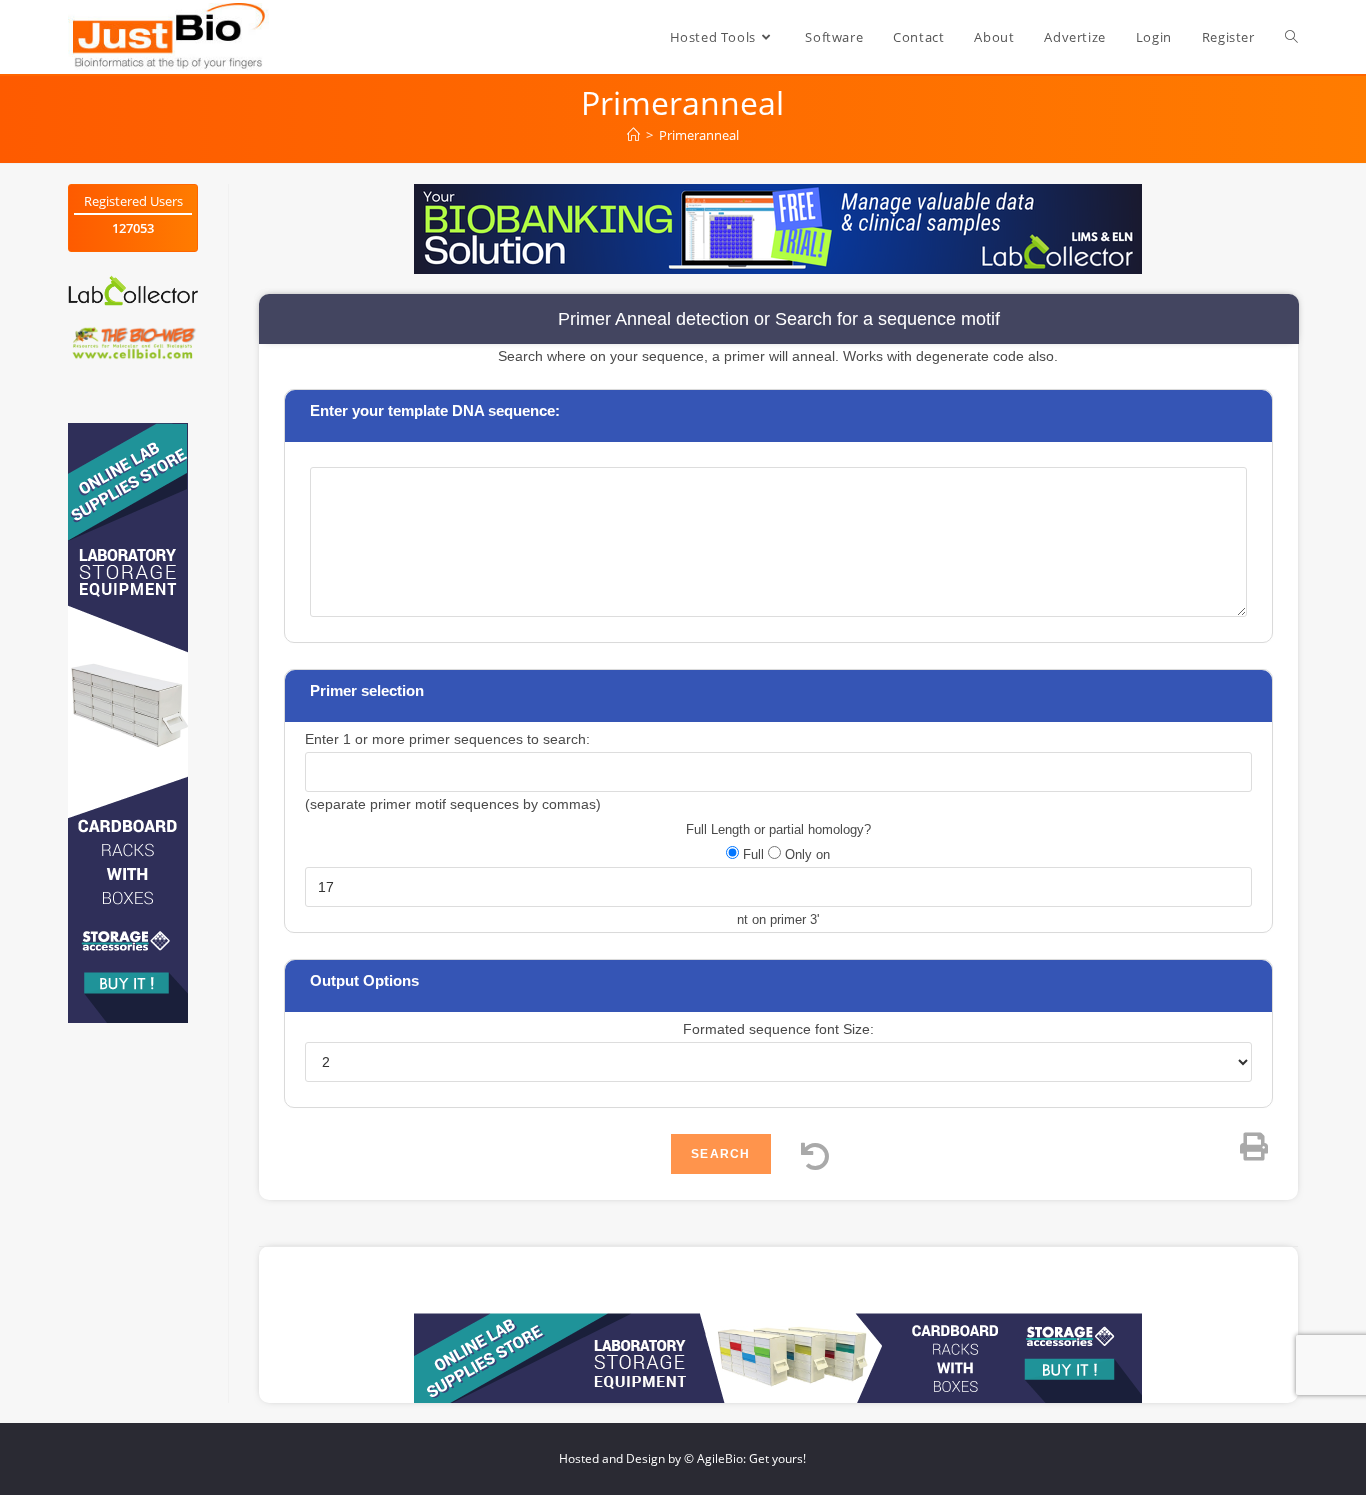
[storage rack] (128, 722)
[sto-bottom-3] (778, 1357)
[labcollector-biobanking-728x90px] (778, 227)
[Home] (633, 135)
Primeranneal (699, 135)
